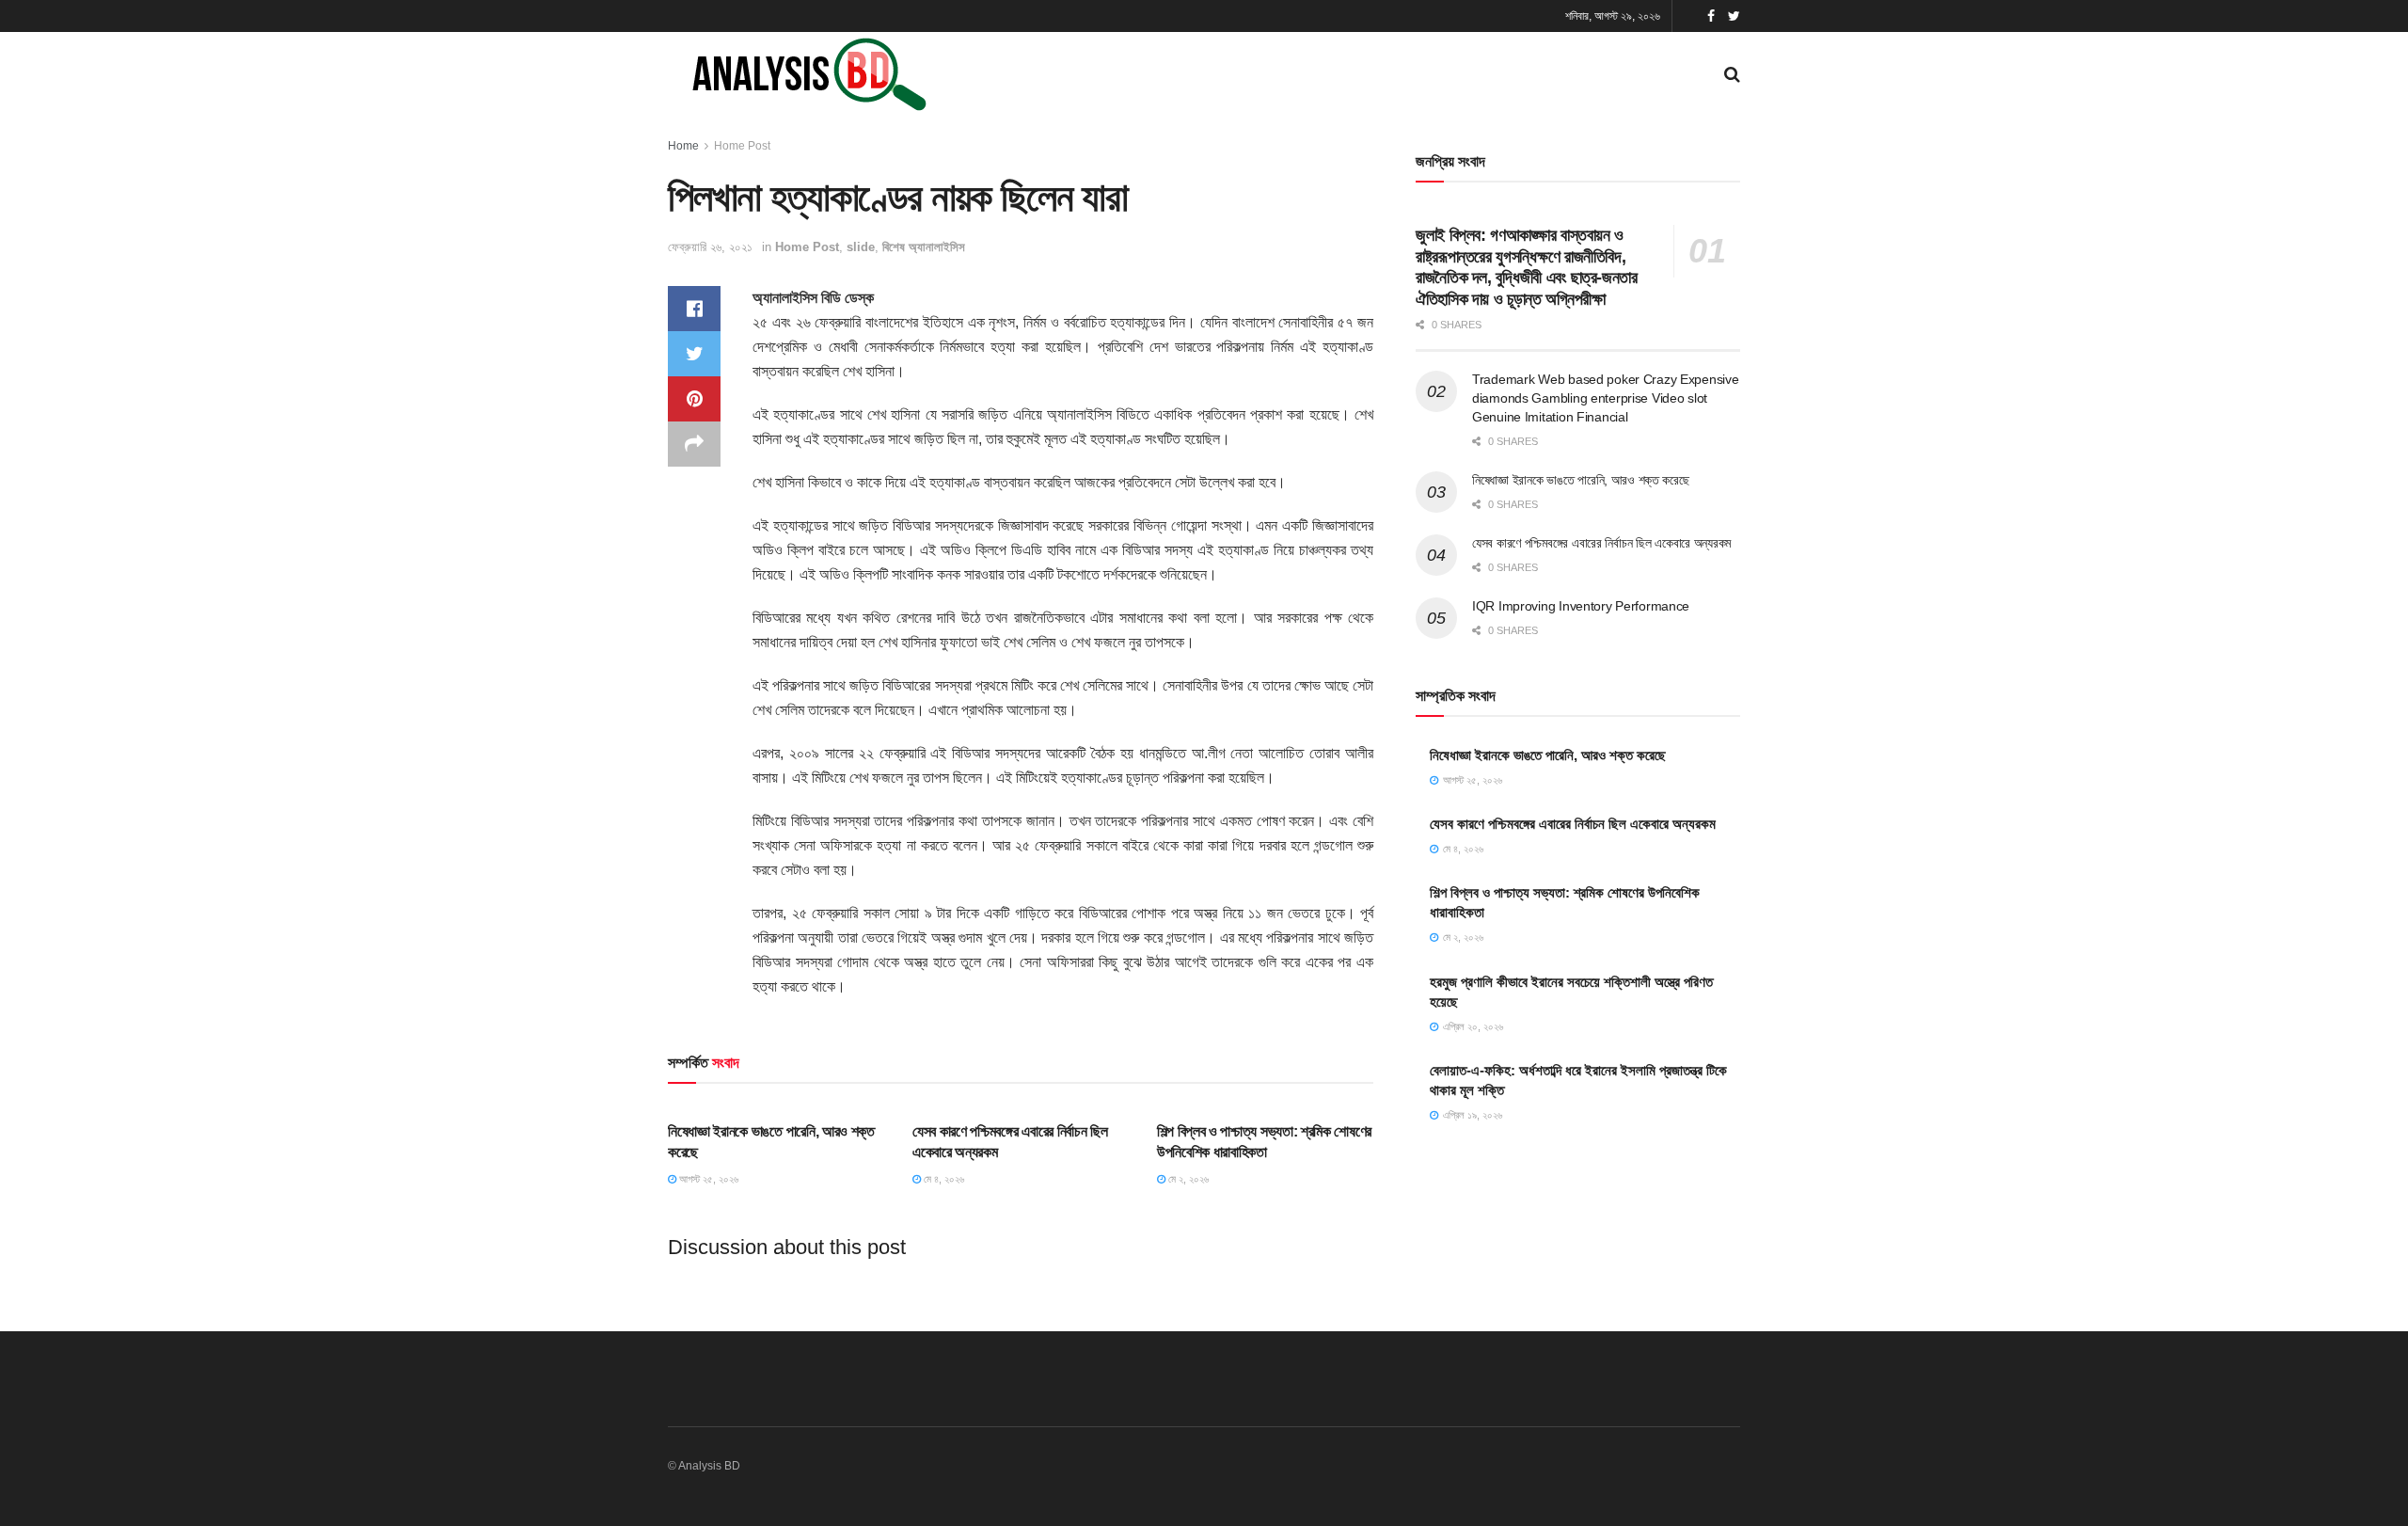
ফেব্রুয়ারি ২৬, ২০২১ (710, 247)
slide (861, 247)
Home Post (742, 146)
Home (683, 146)
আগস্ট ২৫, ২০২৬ (707, 1179)
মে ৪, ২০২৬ (943, 1179)
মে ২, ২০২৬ (1187, 1179)
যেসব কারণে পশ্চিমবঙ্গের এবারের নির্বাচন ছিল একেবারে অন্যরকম (1601, 543)
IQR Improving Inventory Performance (1581, 606)
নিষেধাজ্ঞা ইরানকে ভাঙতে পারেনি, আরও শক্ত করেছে (1581, 480)
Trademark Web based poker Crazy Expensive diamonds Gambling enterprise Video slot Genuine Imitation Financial (1606, 397)
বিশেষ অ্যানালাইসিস (924, 247)
